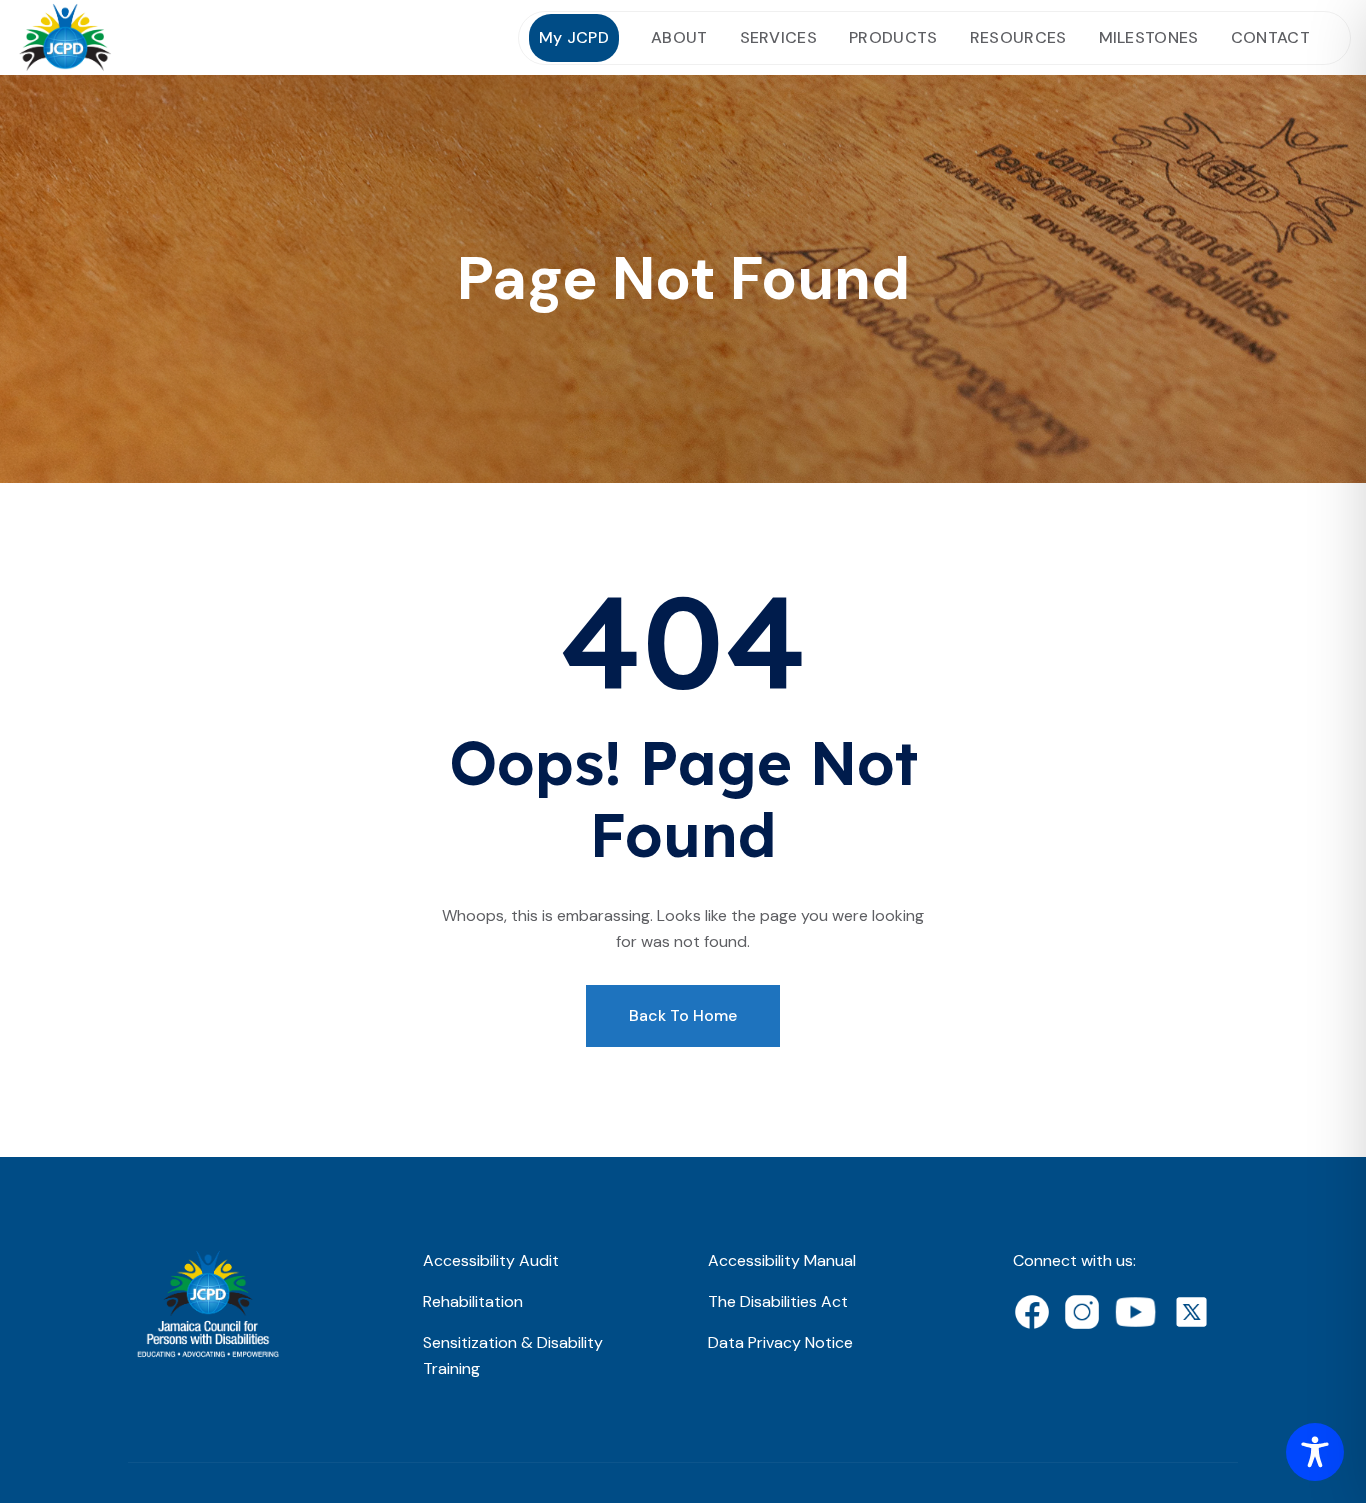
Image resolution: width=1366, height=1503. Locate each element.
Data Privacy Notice (780, 1342)
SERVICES (779, 37)
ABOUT (679, 37)
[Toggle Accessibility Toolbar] (1315, 1452)
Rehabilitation (473, 1301)
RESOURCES (1018, 37)
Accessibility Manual (782, 1260)
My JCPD (574, 37)
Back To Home (683, 1015)
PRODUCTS (893, 37)
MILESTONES (1149, 37)
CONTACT (1270, 37)
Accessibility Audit (491, 1260)
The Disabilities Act (778, 1301)
